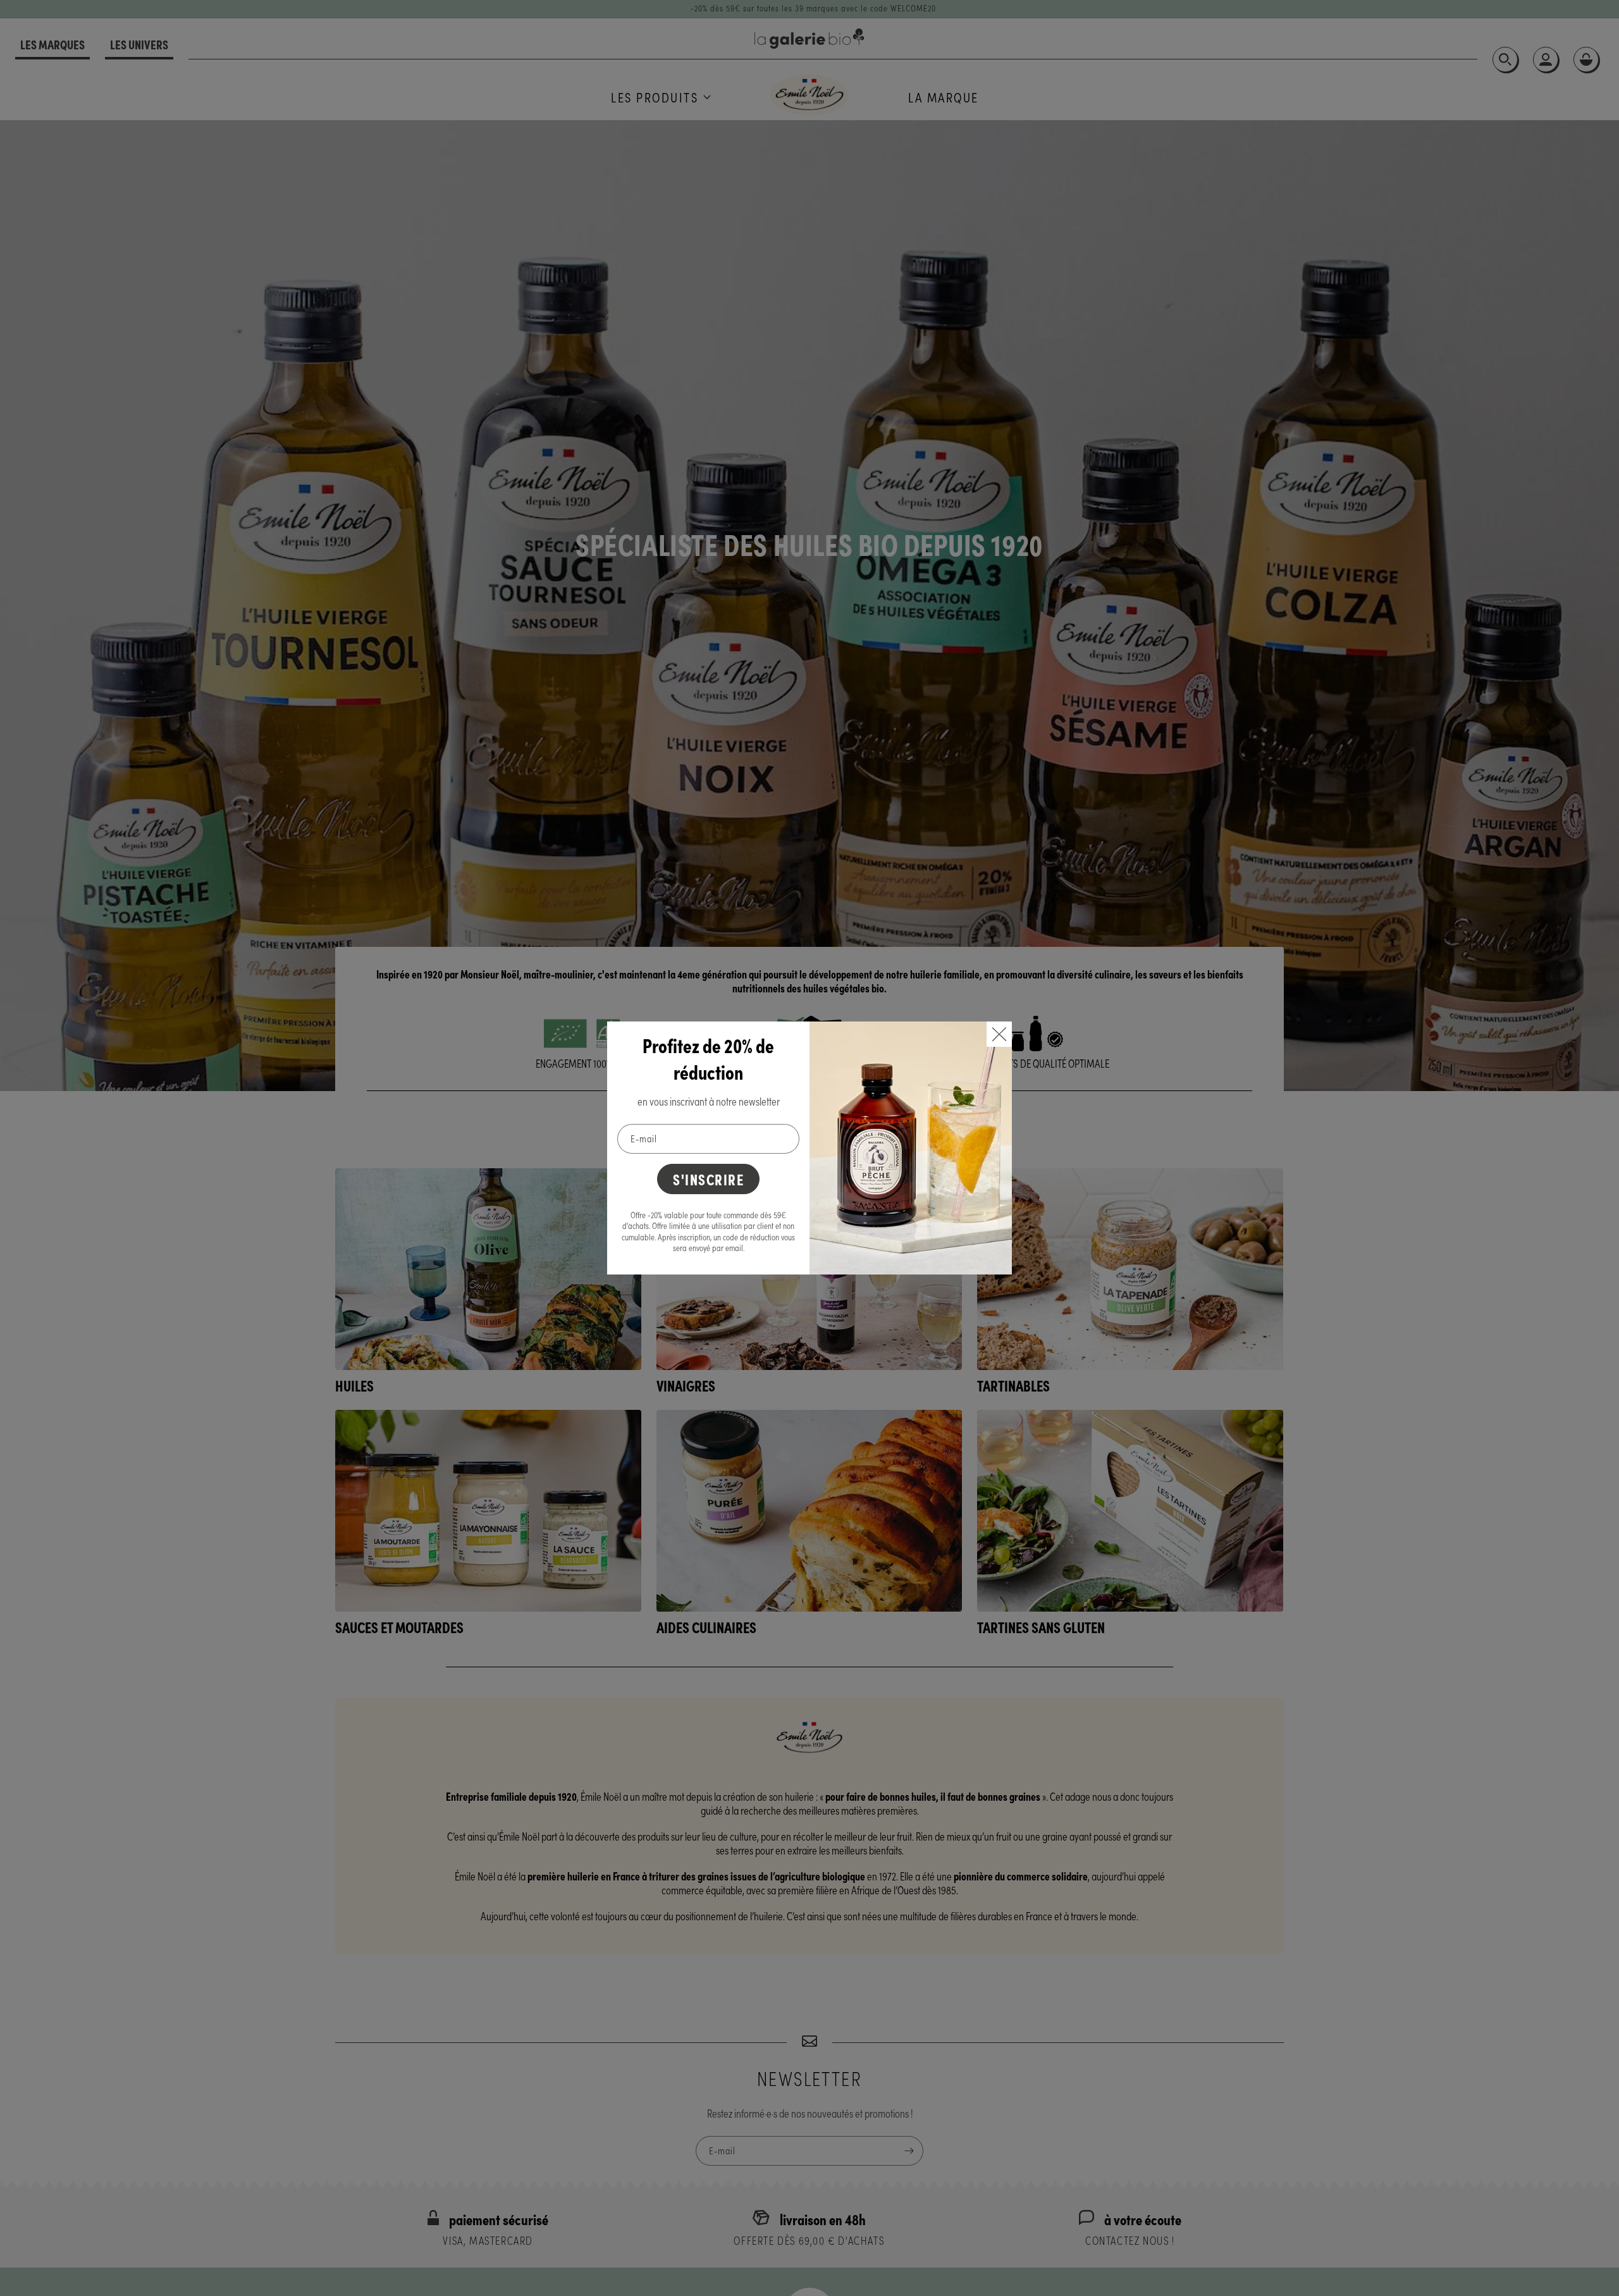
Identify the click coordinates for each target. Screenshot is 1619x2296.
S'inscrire (708, 1179)
